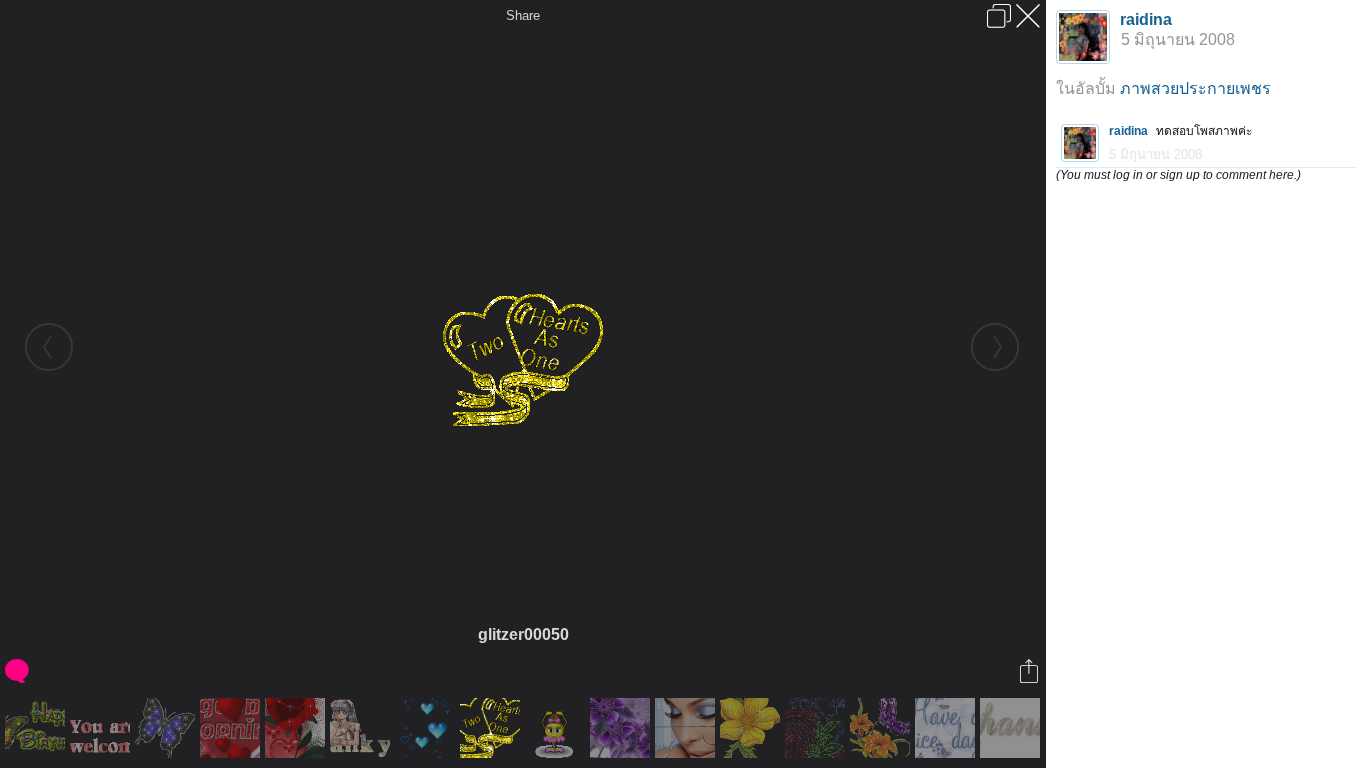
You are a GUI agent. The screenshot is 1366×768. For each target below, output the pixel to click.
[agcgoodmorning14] (232, 728)
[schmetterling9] (882, 728)
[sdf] (297, 728)
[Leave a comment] (18, 671)
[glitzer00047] (817, 728)
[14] (687, 728)
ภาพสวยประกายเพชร (1195, 88)
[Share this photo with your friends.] (1030, 671)
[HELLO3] (622, 728)
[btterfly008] (427, 728)
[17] (37, 728)
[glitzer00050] (492, 728)
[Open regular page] (999, 16)
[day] (947, 728)
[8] (362, 728)
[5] (102, 728)
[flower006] (752, 728)
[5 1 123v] (557, 728)
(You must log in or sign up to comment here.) (1178, 175)
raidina (1146, 19)
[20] (1012, 728)
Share (523, 15)
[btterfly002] (167, 728)
